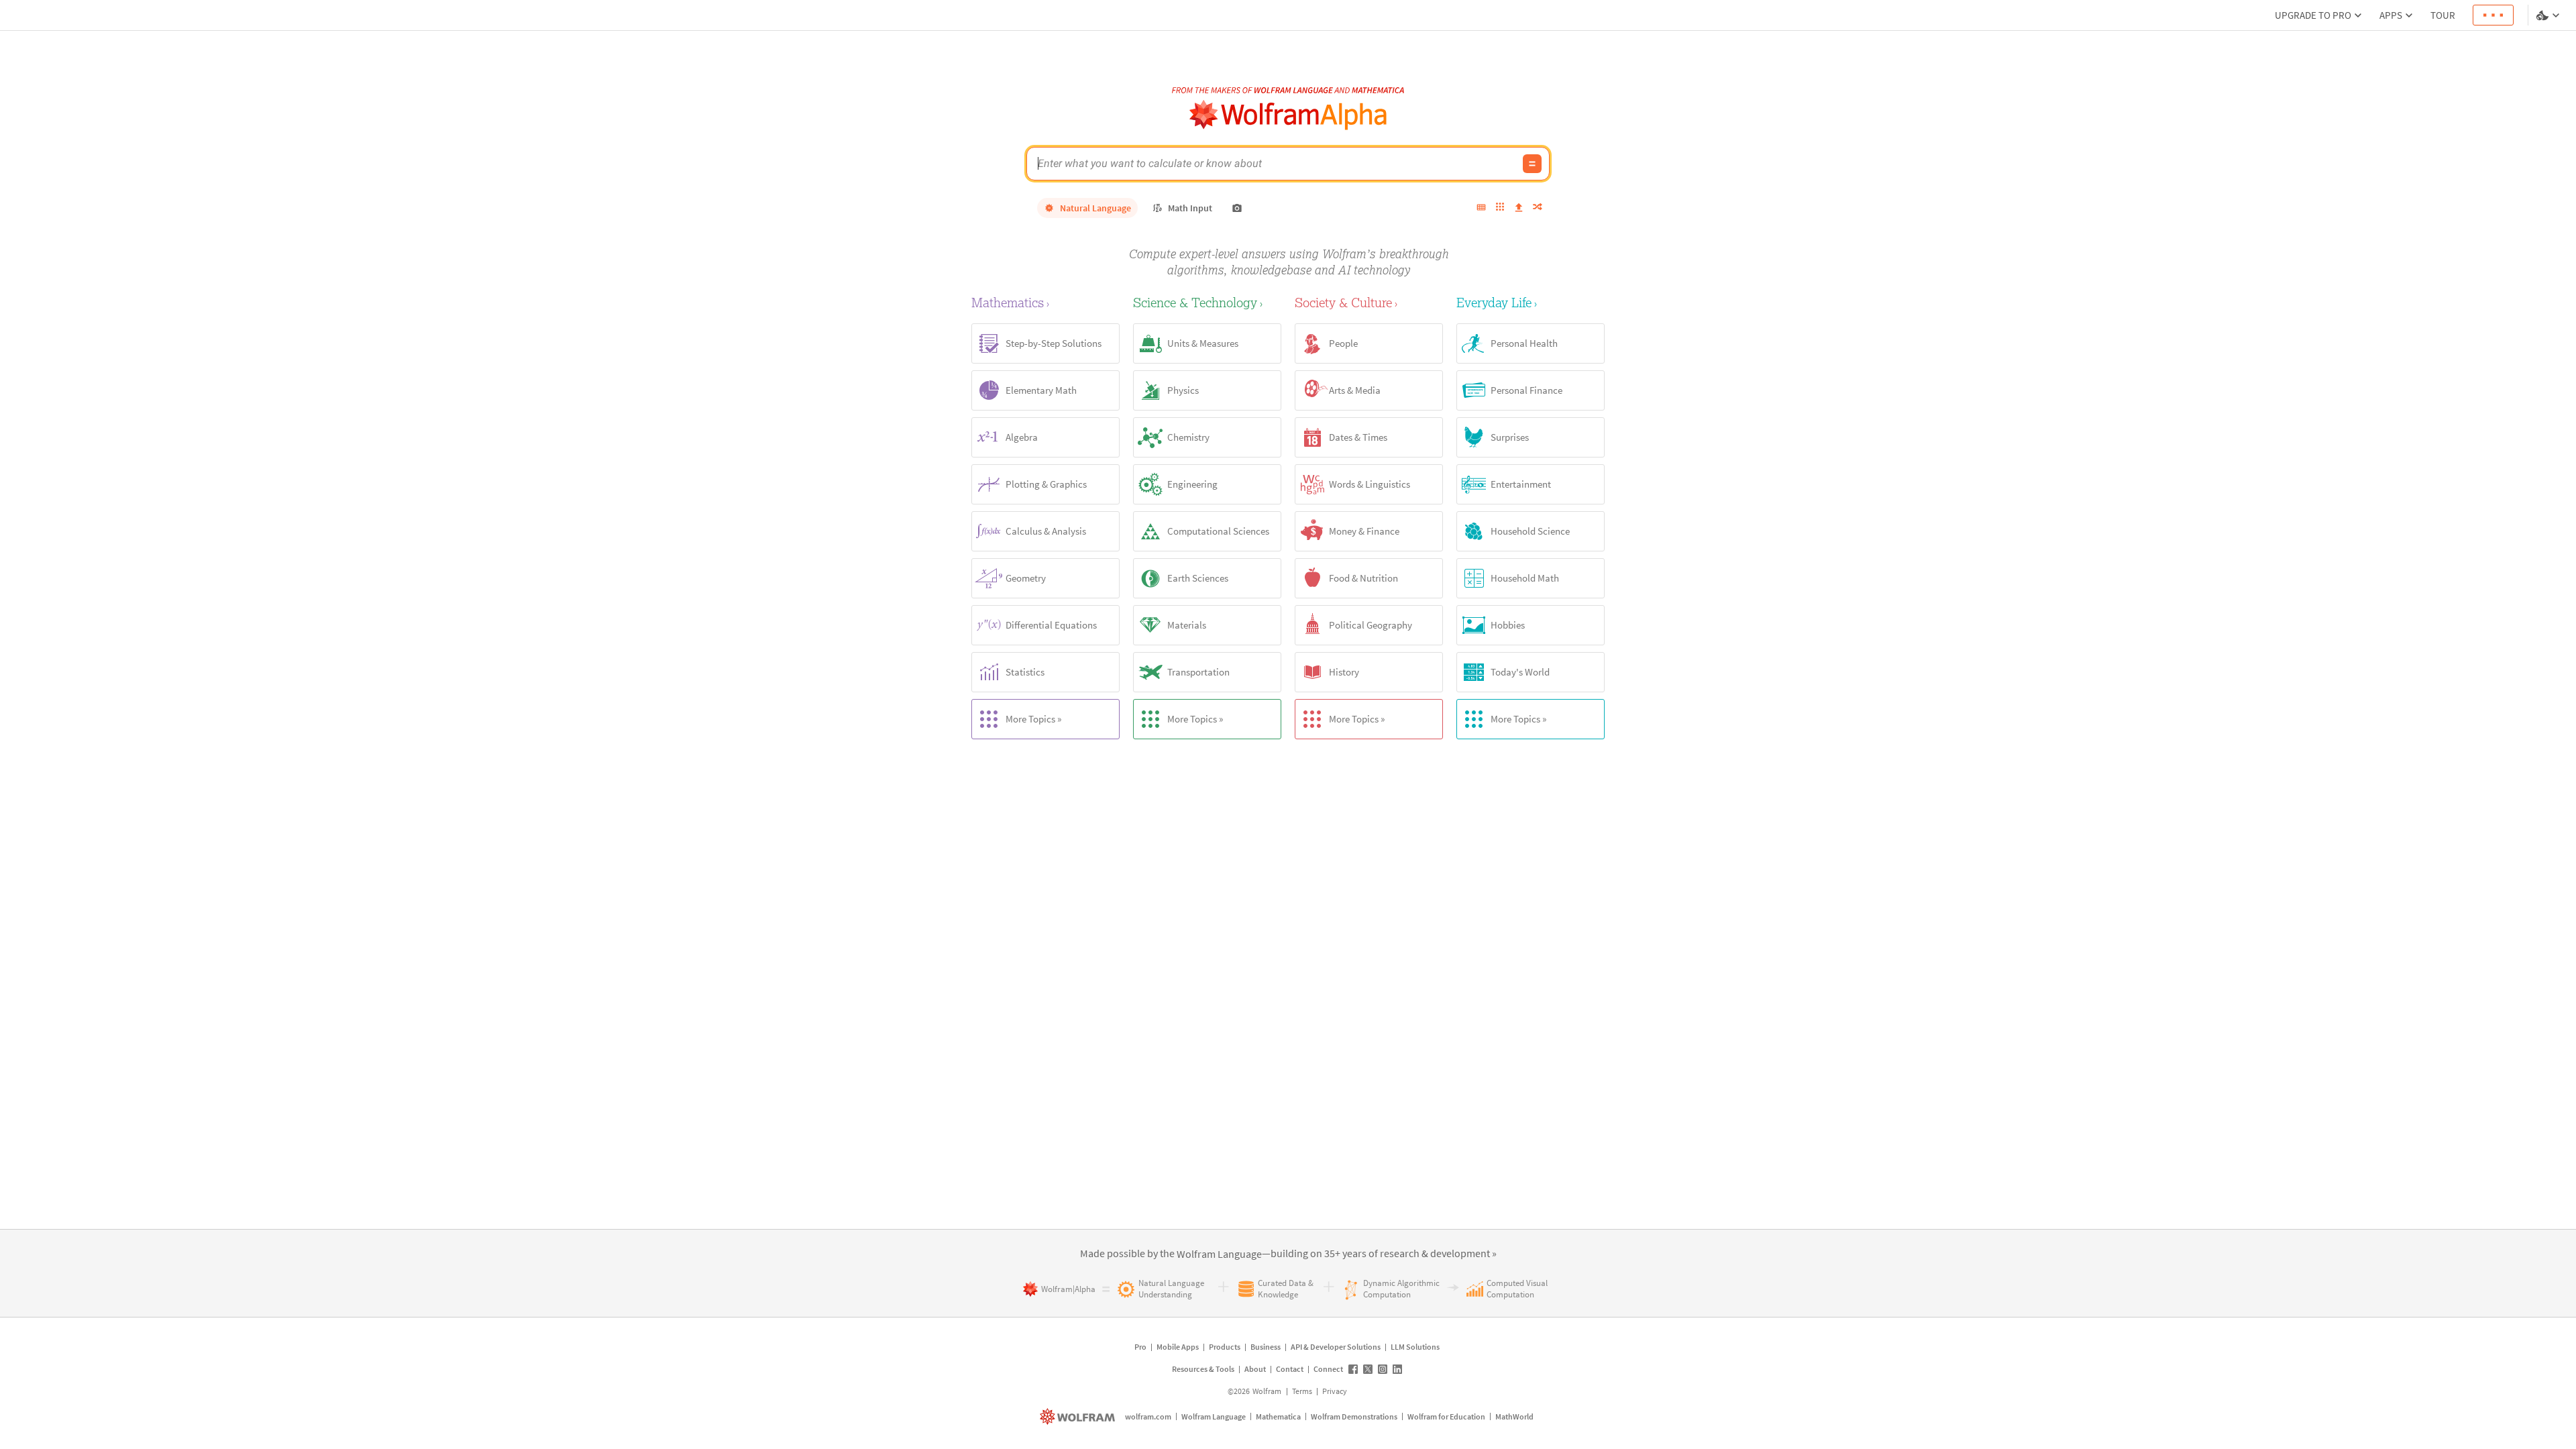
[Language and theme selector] (2549, 15)
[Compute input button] (1532, 164)
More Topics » (1033, 719)
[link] (1219, 1254)
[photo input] (1237, 208)
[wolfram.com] (1079, 1416)
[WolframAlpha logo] (1288, 115)
